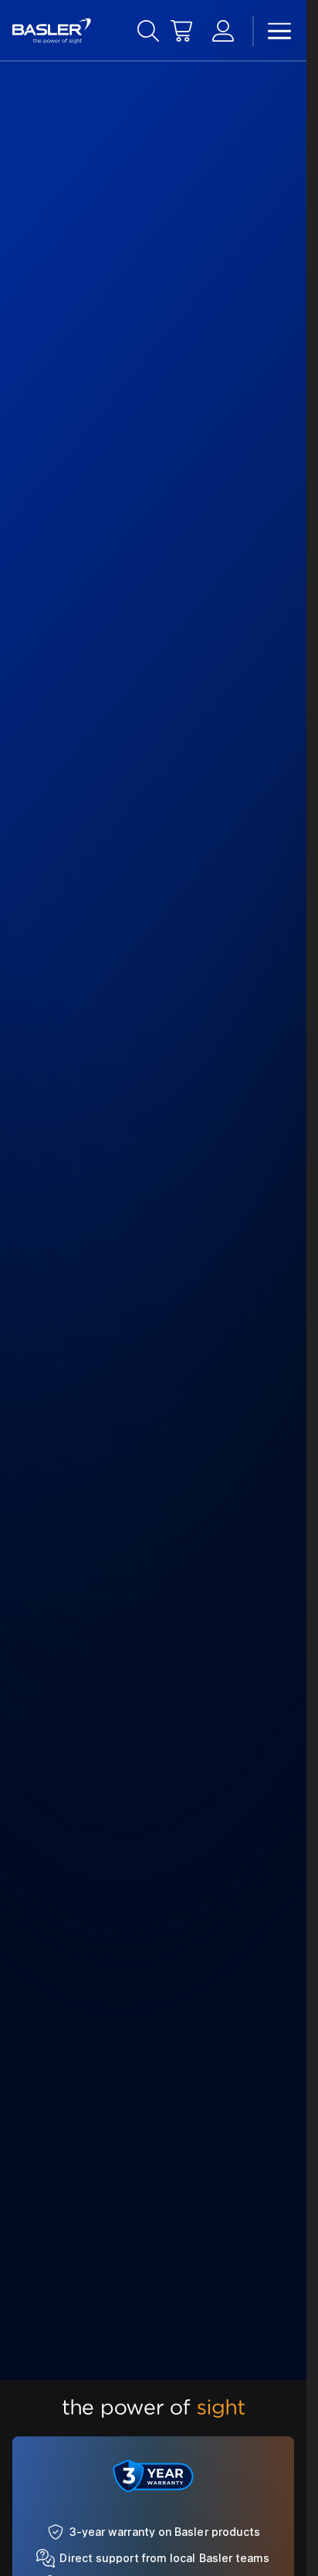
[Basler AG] (52, 31)
